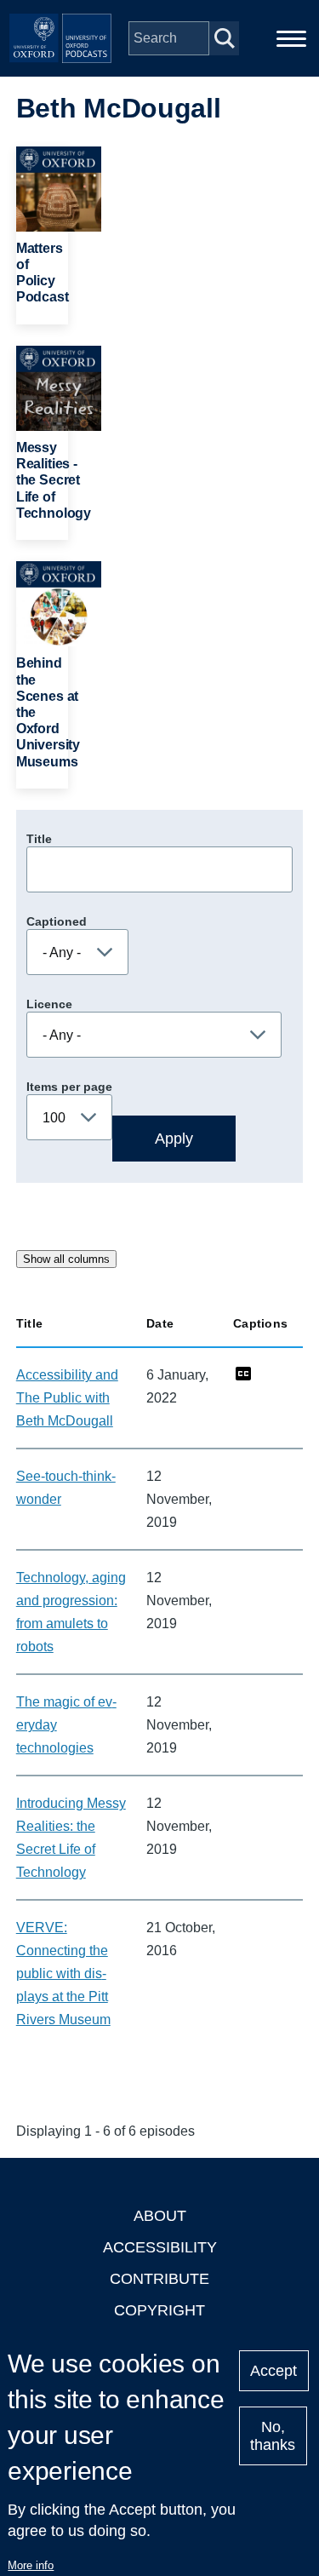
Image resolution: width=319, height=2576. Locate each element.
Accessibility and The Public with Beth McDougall (67, 1398)
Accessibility (160, 2247)
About (160, 2216)
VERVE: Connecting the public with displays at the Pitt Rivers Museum (63, 1974)
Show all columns (66, 1259)
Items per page (69, 1087)
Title (39, 839)
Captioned (57, 921)
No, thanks (273, 2436)
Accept (273, 2371)
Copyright (159, 2310)
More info (31, 2565)
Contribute (159, 2279)
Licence (49, 1004)
